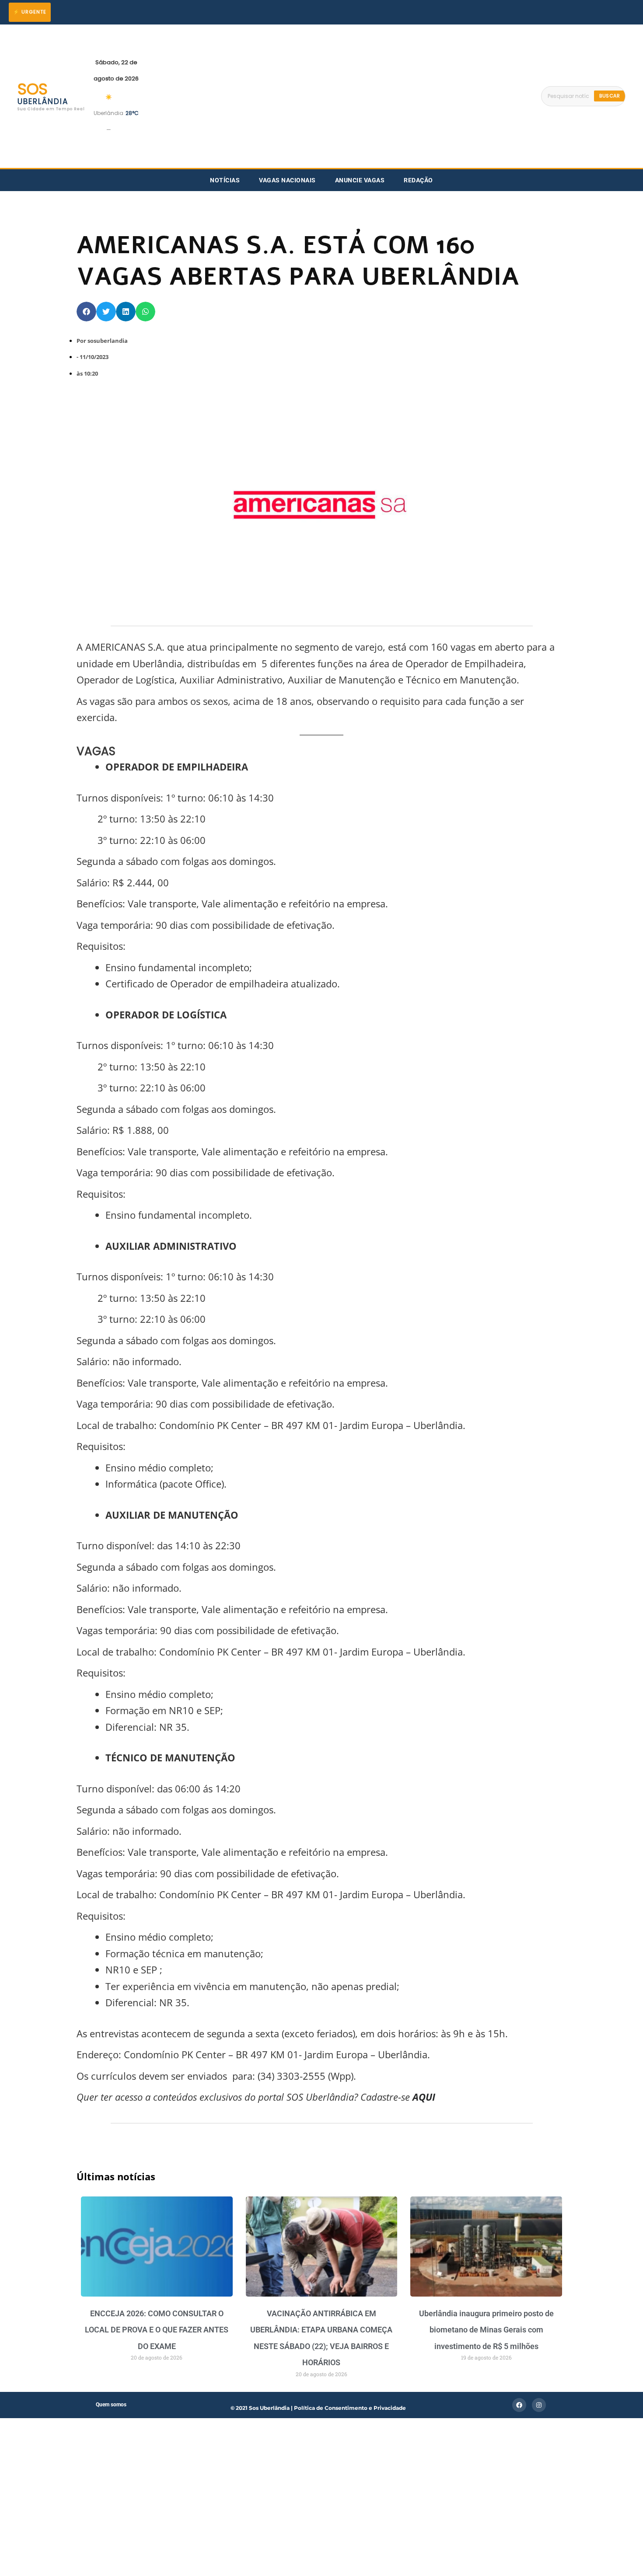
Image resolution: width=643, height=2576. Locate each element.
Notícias (225, 180)
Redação (418, 180)
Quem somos (111, 2405)
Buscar (610, 96)
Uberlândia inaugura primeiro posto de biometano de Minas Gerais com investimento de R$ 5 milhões (486, 2330)
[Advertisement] (340, 96)
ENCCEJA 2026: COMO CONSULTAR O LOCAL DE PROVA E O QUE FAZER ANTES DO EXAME (157, 2330)
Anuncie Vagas (360, 180)
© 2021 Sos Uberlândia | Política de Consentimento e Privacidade (318, 2408)
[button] (86, 312)
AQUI (423, 2097)
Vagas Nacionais (287, 180)
